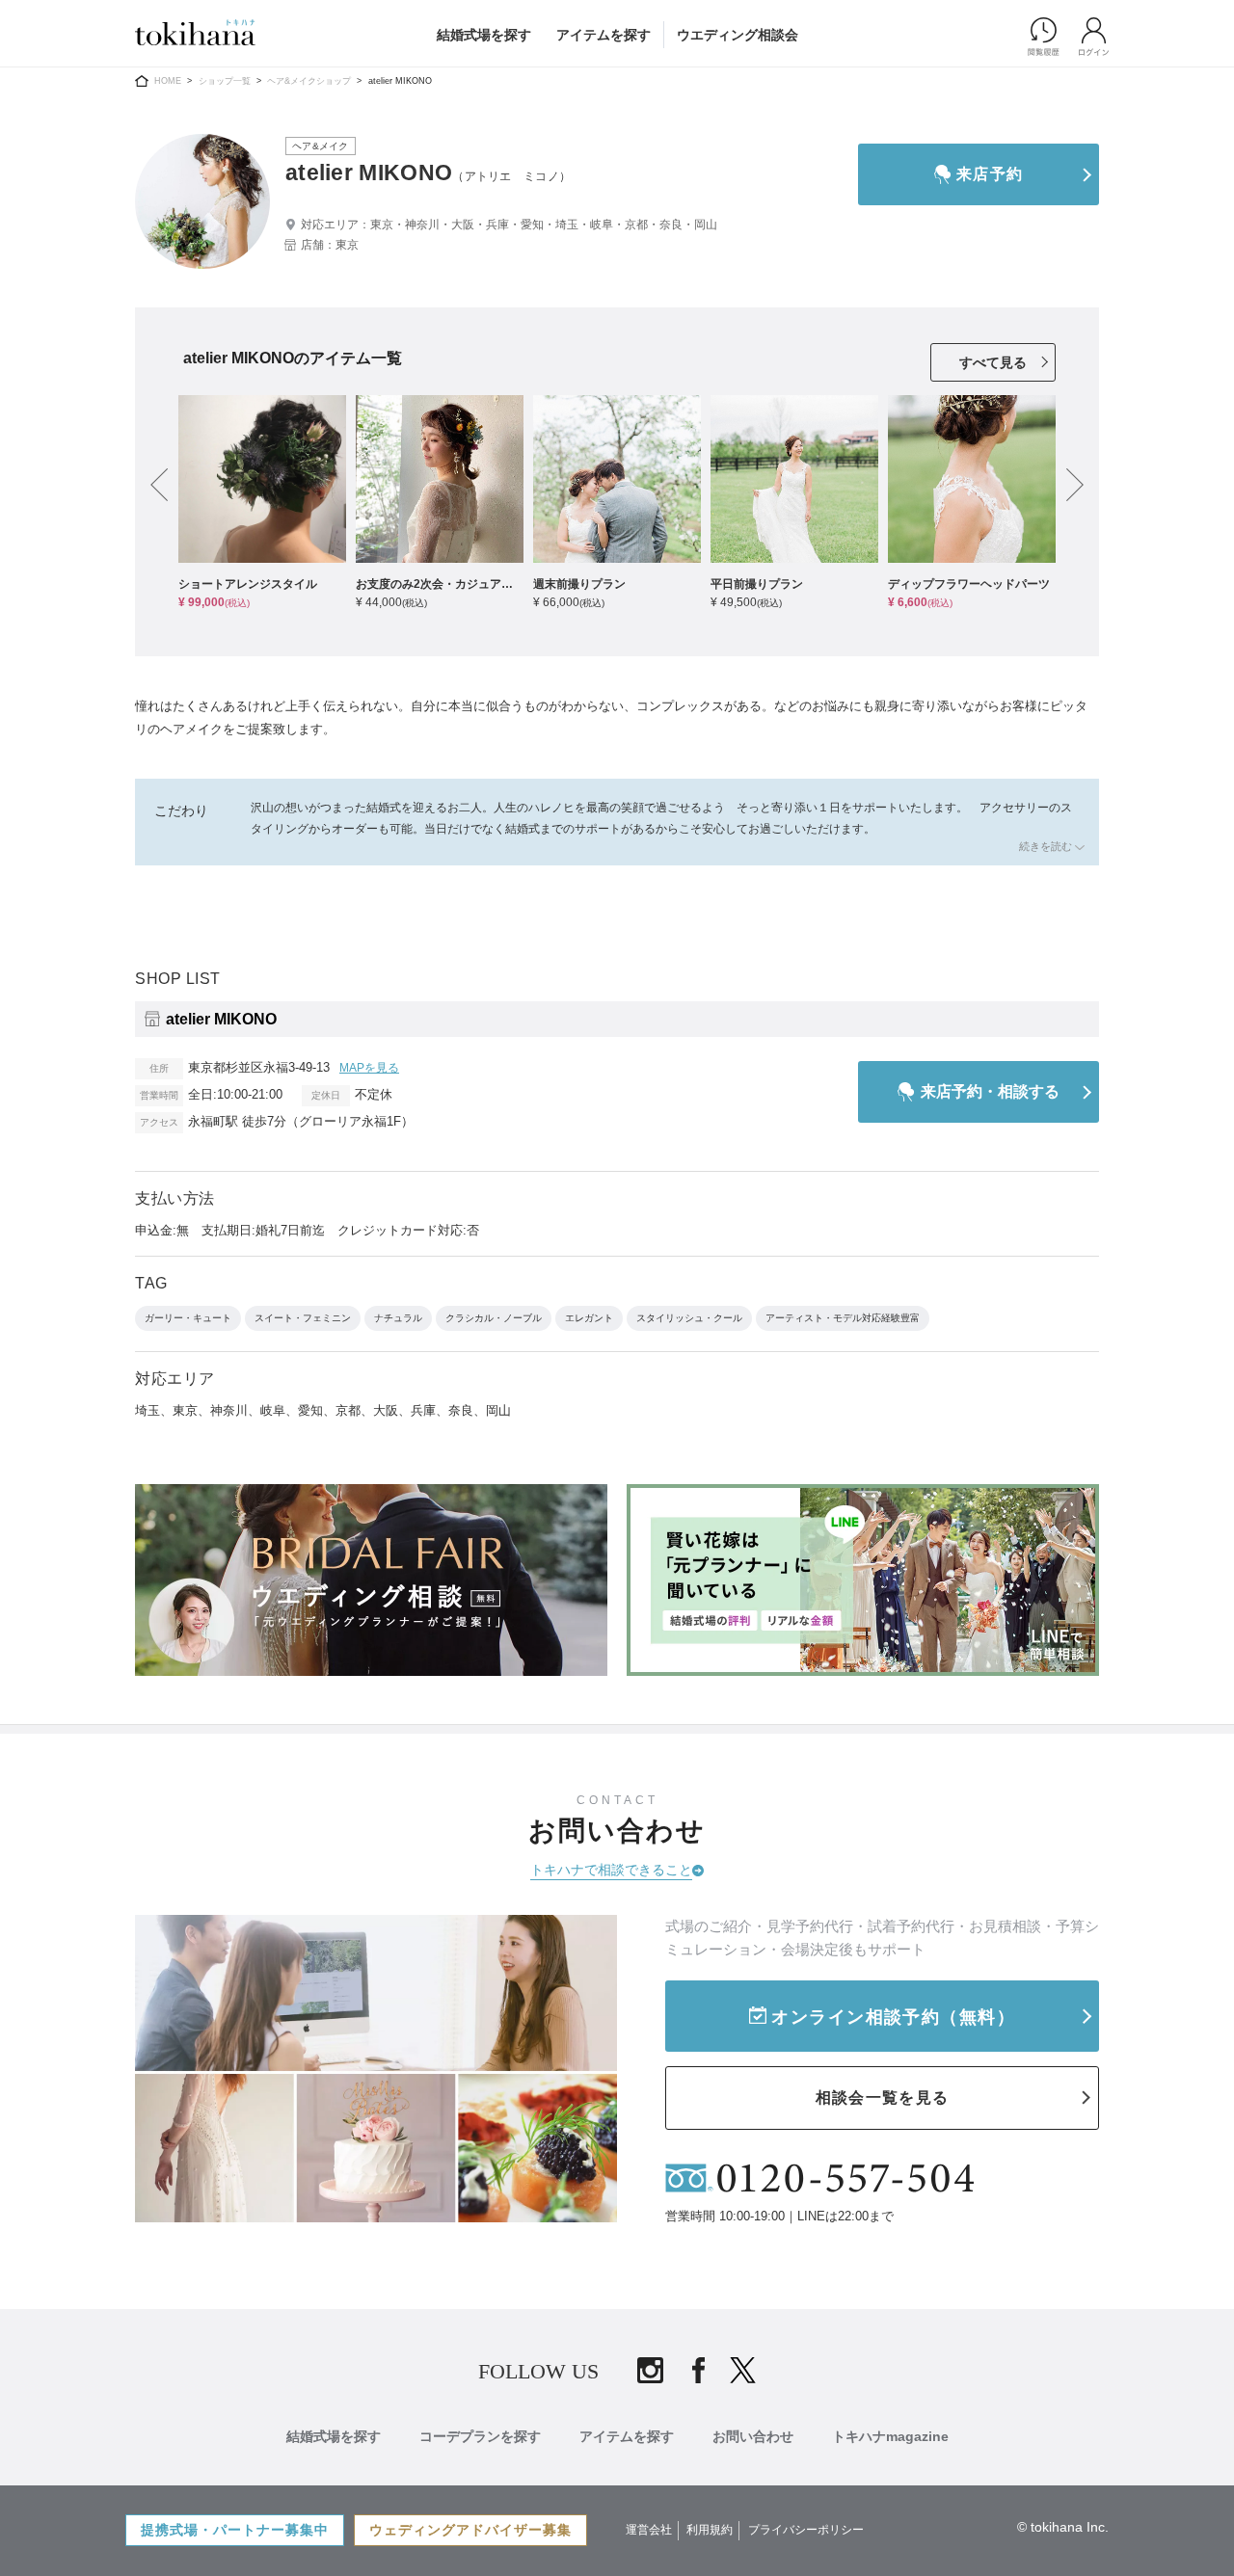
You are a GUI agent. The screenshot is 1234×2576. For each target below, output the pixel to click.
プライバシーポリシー (806, 2530)
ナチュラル (398, 1318)
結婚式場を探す (484, 35)
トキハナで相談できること (611, 1870)
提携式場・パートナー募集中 (235, 2530)
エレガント (589, 1318)
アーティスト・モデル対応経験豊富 (843, 1318)
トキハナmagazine (890, 2436)
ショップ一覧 (225, 81)
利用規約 (710, 2530)
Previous (159, 487)
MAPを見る (369, 1068)
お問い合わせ (753, 2436)
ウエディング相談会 (738, 35)
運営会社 (649, 2530)
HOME (168, 81)
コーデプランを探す (480, 2436)
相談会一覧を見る (882, 2098)
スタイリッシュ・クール (689, 1318)
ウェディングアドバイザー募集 (470, 2530)
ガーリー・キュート (188, 1318)
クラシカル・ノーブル (494, 1318)
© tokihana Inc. (1063, 2527)
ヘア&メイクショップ (309, 81)
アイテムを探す (604, 35)
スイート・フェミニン (303, 1318)
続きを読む (1040, 846)
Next (1075, 487)
